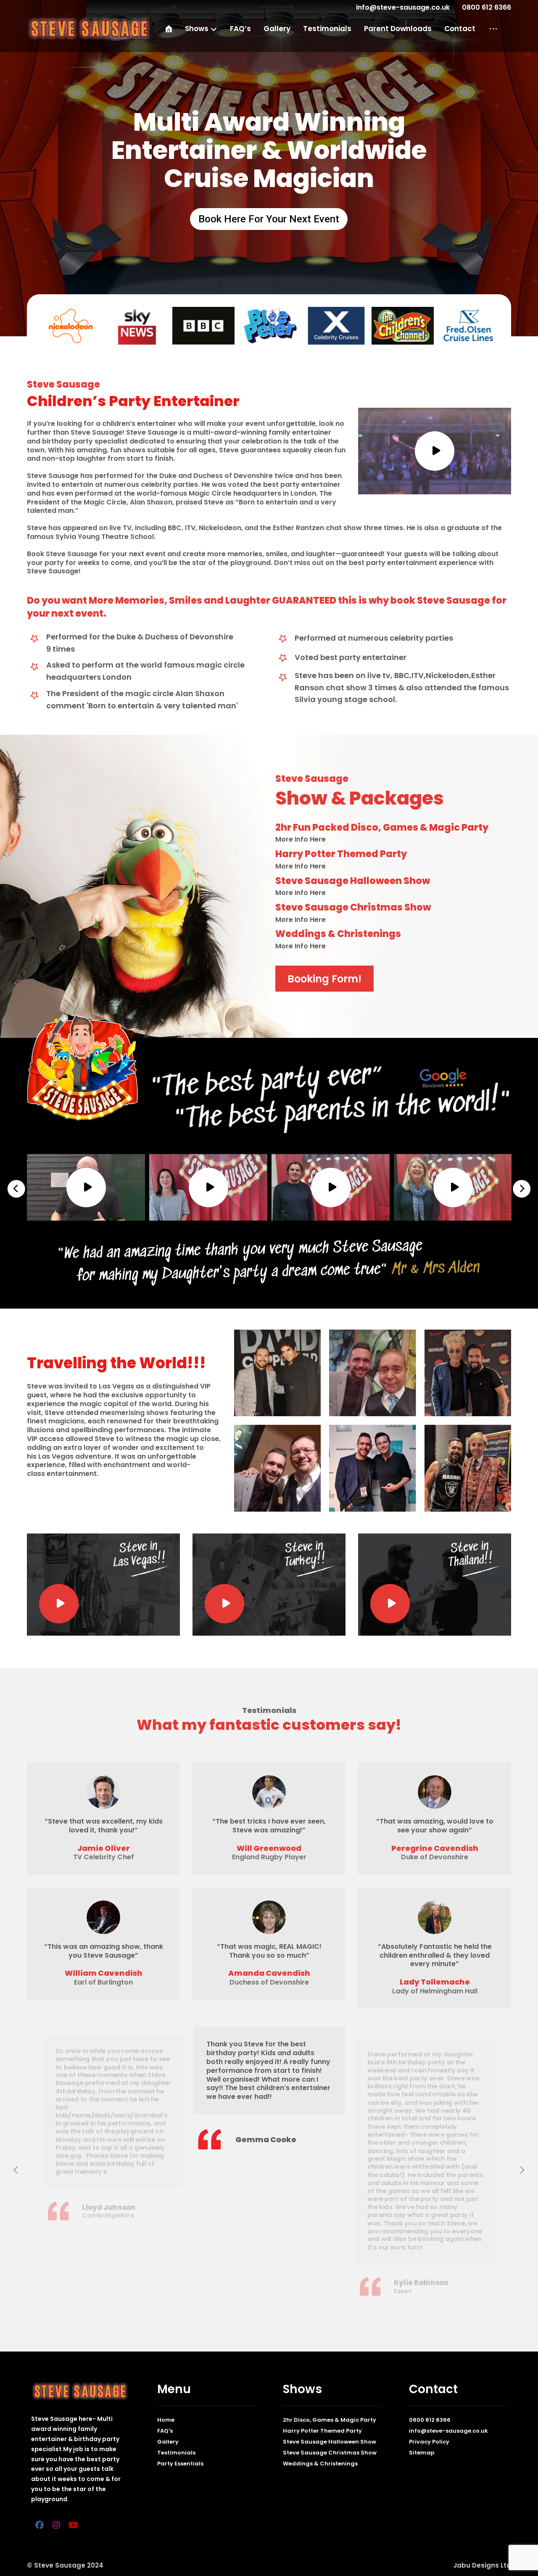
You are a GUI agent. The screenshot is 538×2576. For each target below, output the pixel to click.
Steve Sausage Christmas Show (330, 2453)
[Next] (522, 1189)
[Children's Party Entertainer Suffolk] (89, 29)
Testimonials (176, 2453)
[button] (493, 29)
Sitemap (422, 2453)
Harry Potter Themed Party (322, 2431)
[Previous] (16, 1189)
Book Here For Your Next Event (269, 219)
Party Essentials (180, 2464)
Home (166, 2420)
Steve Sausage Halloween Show (330, 2442)
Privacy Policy (429, 2442)
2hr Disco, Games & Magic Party (330, 2420)
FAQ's (165, 2431)
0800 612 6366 (430, 2420)
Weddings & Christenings (320, 2464)
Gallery (168, 2442)
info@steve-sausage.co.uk (448, 2431)
